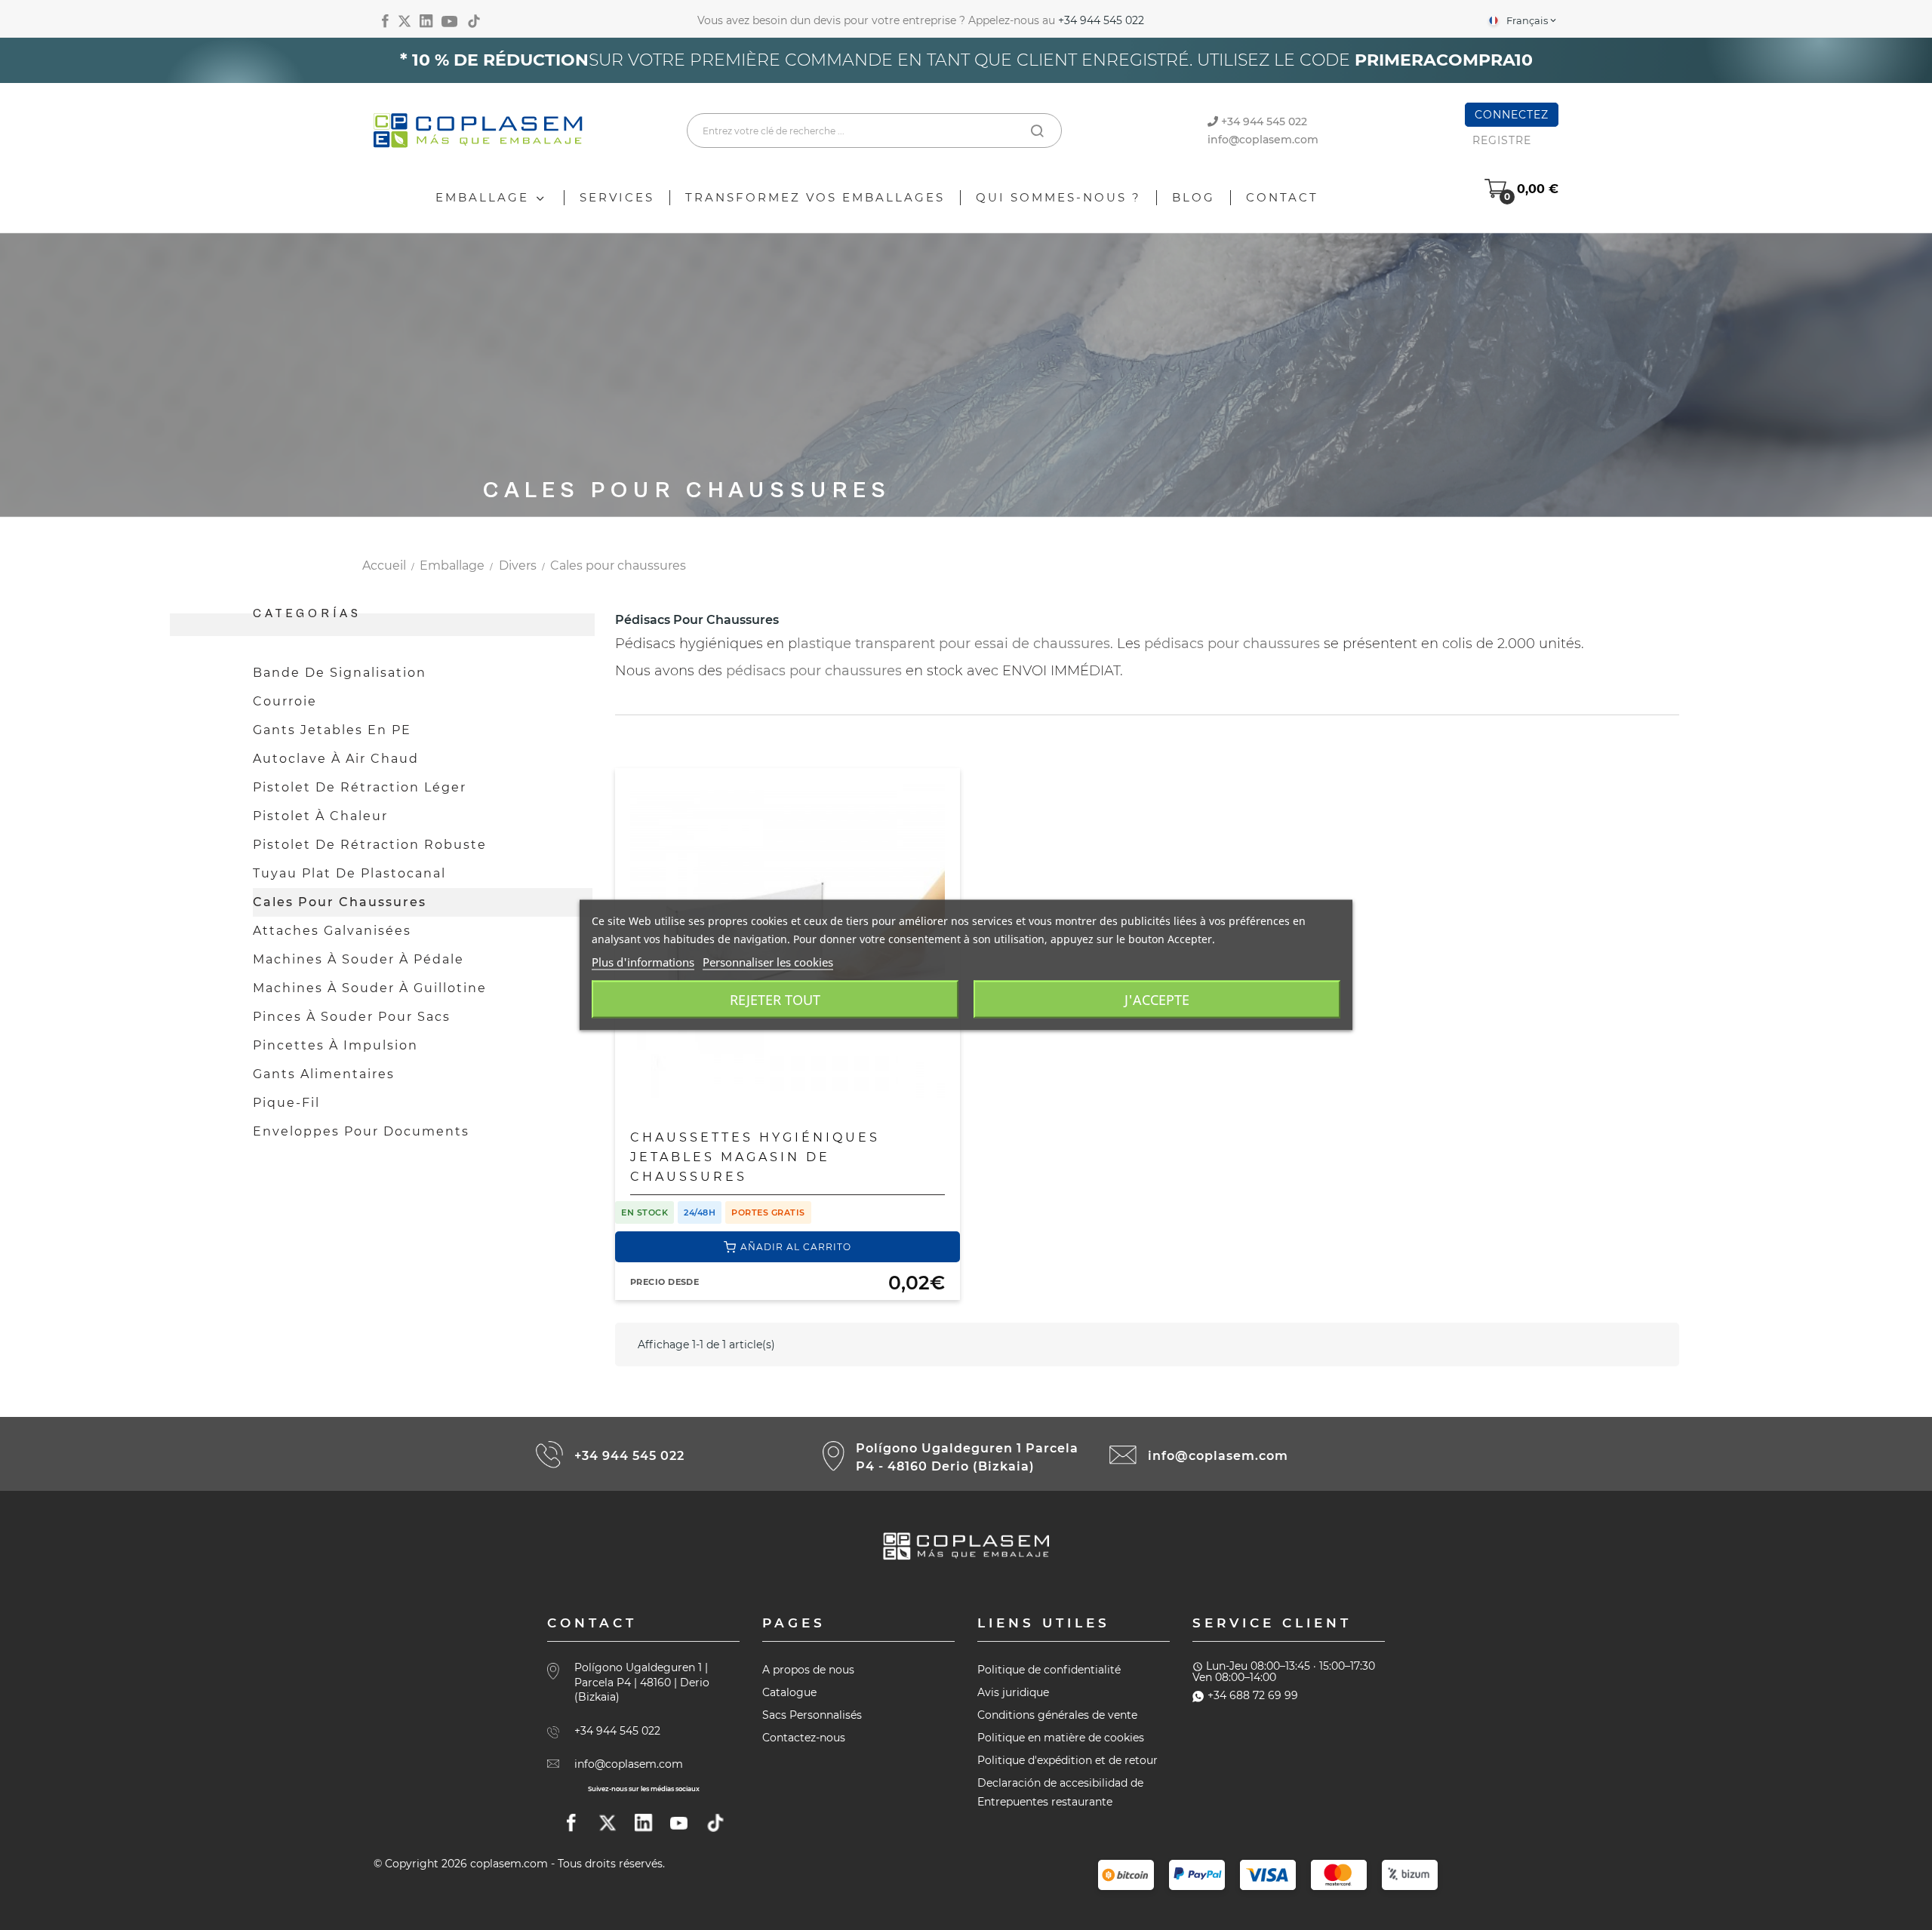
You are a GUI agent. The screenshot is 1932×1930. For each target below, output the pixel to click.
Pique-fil (286, 1103)
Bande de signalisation (340, 673)
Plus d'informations (643, 962)
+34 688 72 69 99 (1253, 1695)
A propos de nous (808, 1670)
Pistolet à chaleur (320, 816)
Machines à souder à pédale (358, 959)
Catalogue (789, 1692)
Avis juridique (1013, 1692)
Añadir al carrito (796, 1247)
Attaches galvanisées (332, 931)
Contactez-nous (804, 1738)
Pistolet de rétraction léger (360, 787)
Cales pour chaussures (340, 902)
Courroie (285, 701)
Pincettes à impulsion (335, 1045)
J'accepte (1157, 1000)
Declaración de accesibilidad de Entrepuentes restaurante (1060, 1792)
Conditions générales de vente (1057, 1715)
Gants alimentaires (324, 1074)
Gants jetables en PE (332, 730)
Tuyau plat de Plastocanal (349, 873)
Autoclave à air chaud (336, 759)
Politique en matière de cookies (1061, 1738)
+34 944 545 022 (1101, 20)
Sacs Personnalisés (812, 1715)
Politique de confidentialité (1049, 1670)
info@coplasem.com (1263, 140)
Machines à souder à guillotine (370, 988)
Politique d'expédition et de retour (1068, 1760)
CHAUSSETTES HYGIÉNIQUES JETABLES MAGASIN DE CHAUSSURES (755, 1157)
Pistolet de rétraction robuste (370, 845)
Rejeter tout (775, 1000)
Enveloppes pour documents (361, 1131)
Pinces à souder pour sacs (352, 1017)
